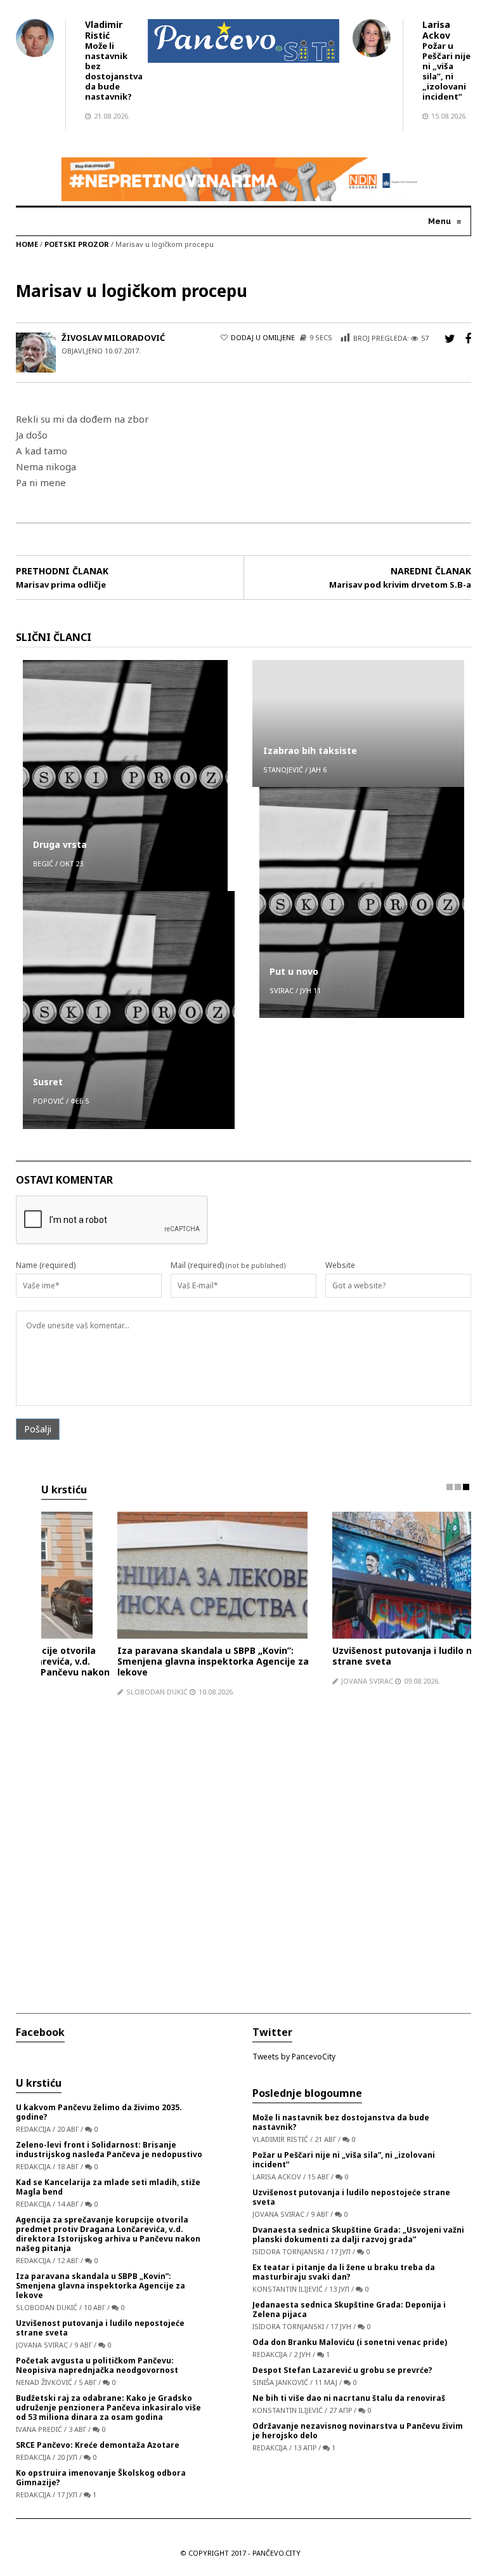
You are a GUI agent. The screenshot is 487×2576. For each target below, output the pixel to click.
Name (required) (46, 1265)
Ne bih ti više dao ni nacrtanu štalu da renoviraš (349, 2395)
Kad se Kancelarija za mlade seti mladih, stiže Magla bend (108, 2184)
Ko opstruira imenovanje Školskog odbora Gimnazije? (101, 2475)
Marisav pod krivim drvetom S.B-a (400, 585)
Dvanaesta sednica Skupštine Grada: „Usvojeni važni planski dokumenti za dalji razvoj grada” (358, 2232)
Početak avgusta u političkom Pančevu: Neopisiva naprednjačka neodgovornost (97, 2363)
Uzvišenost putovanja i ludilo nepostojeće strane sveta (351, 1656)
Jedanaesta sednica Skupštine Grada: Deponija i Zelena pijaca (349, 2307)
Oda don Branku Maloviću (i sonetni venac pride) (350, 2340)
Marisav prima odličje (61, 585)
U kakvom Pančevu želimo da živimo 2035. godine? (99, 2110)
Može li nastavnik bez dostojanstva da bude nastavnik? (114, 71)
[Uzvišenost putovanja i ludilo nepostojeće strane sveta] (351, 1575)
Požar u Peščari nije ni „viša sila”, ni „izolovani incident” (446, 71)
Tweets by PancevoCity (294, 2054)
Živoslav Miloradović (113, 338)
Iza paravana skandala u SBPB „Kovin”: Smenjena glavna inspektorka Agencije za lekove (137, 1661)
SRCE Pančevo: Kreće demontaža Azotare (98, 2442)
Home (27, 244)
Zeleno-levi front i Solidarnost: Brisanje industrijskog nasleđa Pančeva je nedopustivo (109, 2147)
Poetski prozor (77, 244)
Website (340, 1265)
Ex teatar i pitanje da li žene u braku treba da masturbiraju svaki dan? (344, 2269)
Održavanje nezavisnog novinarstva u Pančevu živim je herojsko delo (358, 2428)
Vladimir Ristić (104, 30)
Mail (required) (197, 1265)
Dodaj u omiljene (263, 337)
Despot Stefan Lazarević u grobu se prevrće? (342, 2368)
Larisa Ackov (436, 30)
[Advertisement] (256, 1847)
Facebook (40, 2030)
